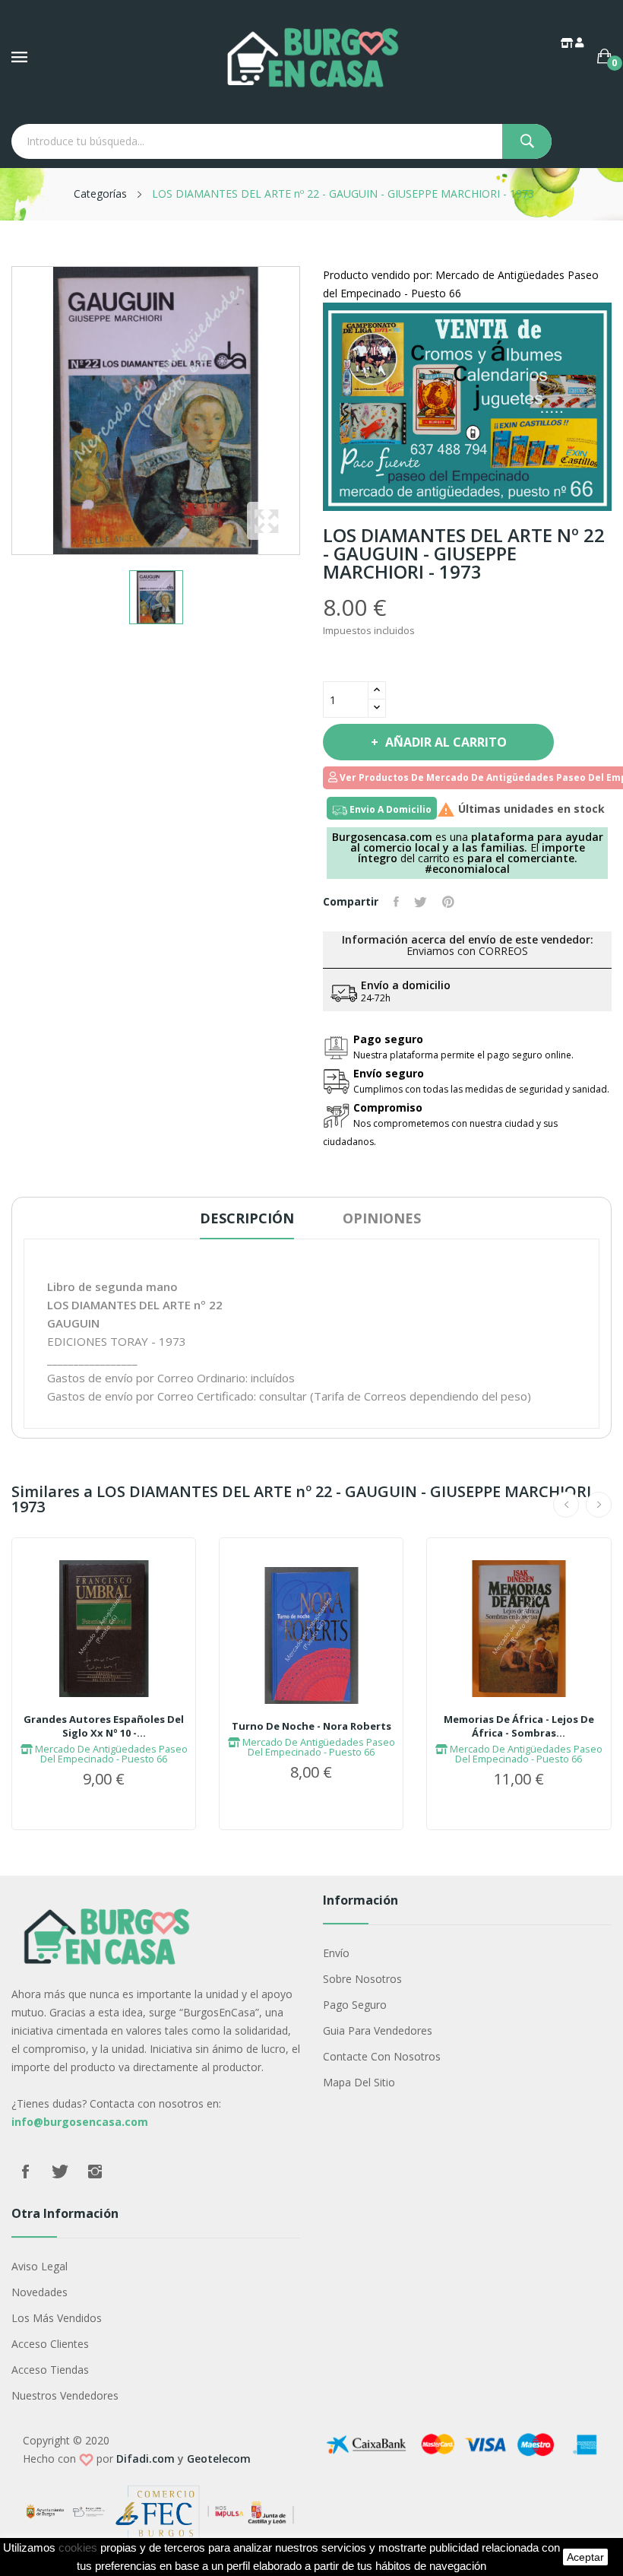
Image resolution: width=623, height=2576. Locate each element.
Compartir (396, 902)
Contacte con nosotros (382, 2056)
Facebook (25, 2172)
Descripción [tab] (247, 1218)
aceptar (585, 2557)
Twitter (60, 2172)
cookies (78, 2548)
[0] (604, 56)
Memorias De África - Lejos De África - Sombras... (519, 1726)
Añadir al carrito (446, 742)
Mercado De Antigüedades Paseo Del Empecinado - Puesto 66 (110, 1754)
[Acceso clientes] (580, 43)
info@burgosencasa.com (80, 2122)
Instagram (95, 2172)
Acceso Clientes (50, 2344)
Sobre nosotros (362, 1979)
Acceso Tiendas (50, 2370)
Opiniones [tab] (382, 1218)
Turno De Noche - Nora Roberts (311, 1726)
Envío (336, 1953)
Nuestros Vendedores (65, 2395)
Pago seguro (355, 2005)
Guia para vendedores (378, 2030)
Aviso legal (40, 2266)
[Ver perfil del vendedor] (467, 406)
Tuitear (421, 902)
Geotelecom (219, 2459)
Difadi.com (145, 2459)
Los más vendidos (57, 2318)
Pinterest (448, 902)
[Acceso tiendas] (568, 43)
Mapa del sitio (359, 2082)
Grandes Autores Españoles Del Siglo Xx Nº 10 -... (104, 1726)
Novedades (40, 2292)
